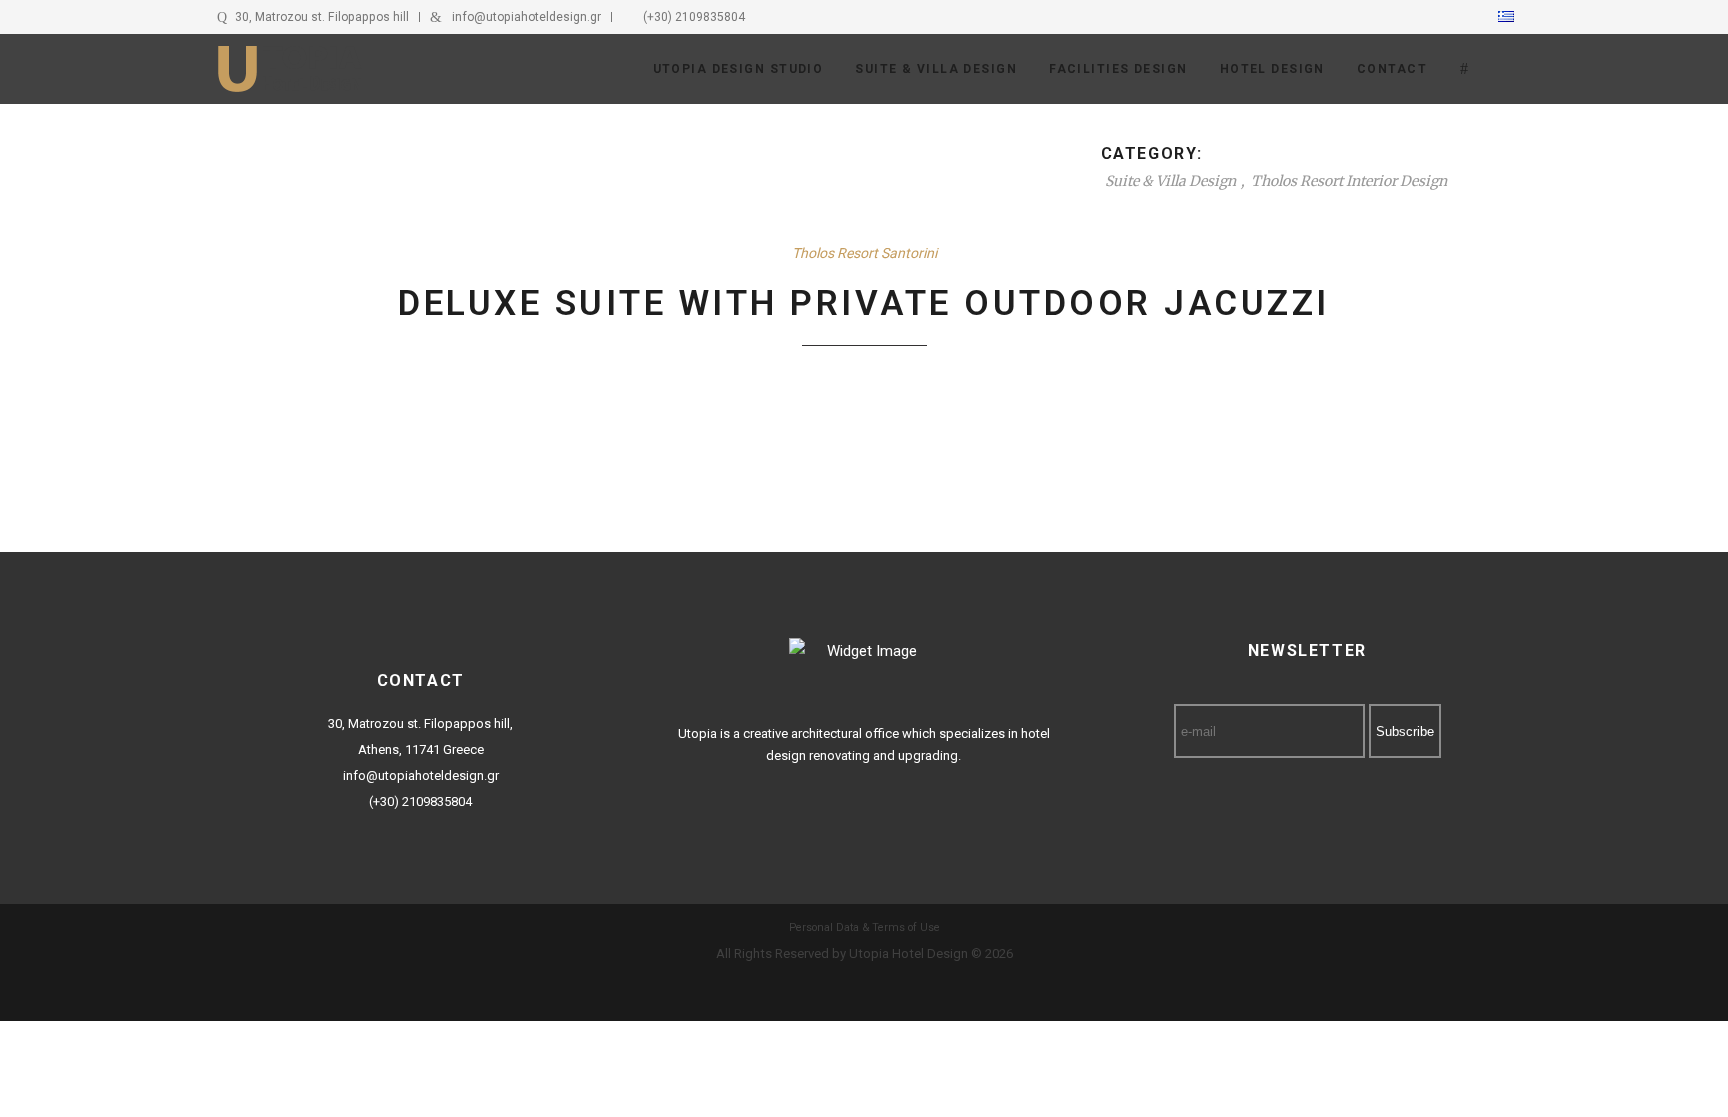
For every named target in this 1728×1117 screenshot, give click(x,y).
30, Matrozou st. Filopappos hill (322, 17)
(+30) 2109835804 (694, 17)
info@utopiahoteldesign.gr (526, 17)
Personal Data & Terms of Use (864, 927)
